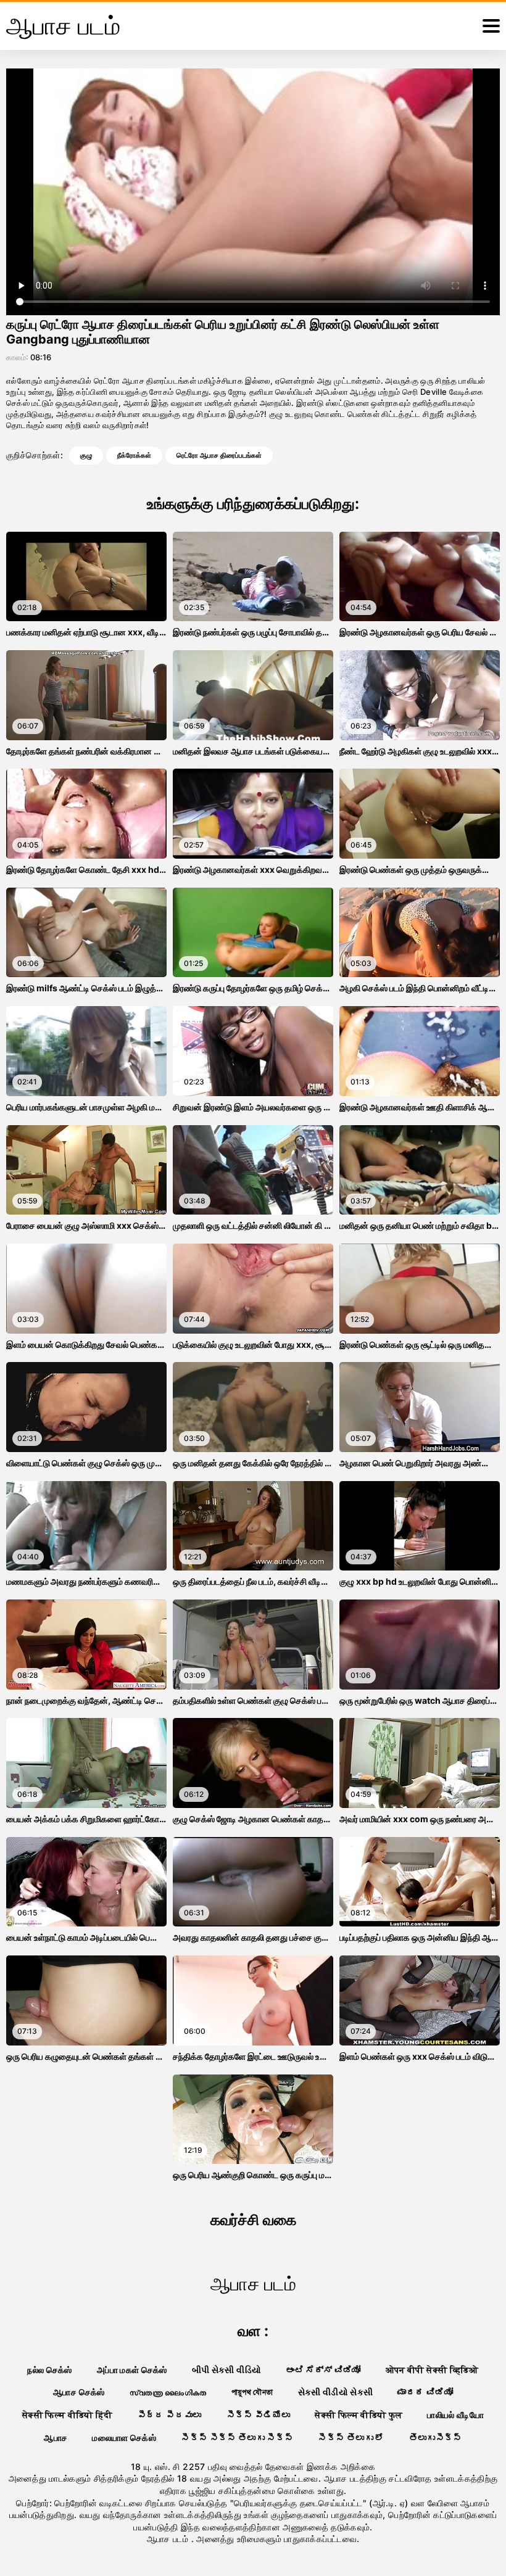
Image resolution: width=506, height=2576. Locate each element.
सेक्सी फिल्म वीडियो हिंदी (68, 2415)
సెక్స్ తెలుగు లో (351, 2438)
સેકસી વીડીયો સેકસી (336, 2392)
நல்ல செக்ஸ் (49, 2370)
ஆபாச (56, 2438)
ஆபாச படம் (169, 2539)
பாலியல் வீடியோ (455, 2415)
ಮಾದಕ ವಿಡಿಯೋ (425, 2392)
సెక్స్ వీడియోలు (259, 2415)
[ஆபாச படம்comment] (491, 26)
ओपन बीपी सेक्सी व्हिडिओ (432, 2370)
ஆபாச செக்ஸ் (79, 2392)
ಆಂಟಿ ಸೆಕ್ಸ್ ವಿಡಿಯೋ (323, 2370)
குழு (86, 455)
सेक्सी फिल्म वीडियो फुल (359, 2415)
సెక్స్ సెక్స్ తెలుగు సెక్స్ (237, 2438)
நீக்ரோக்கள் (134, 455)
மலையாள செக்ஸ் (124, 2438)
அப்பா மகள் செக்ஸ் (132, 2370)
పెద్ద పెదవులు (170, 2415)
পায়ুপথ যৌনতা (252, 2392)
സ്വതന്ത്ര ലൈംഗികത (168, 2392)
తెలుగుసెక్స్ (436, 2438)
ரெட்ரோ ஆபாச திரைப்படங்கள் (219, 455)
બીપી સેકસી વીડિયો (227, 2370)
